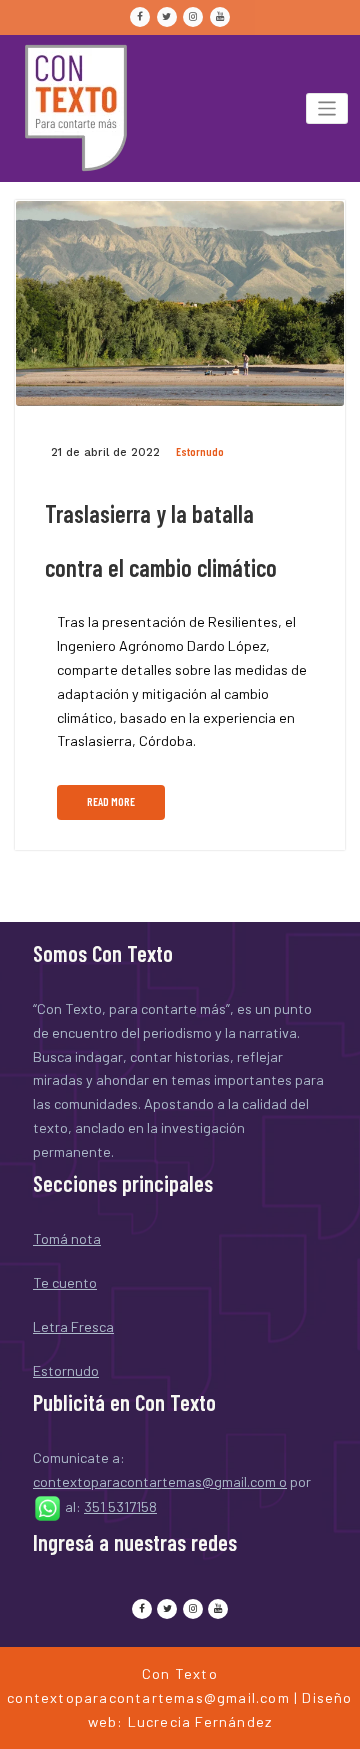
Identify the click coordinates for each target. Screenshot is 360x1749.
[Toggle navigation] (327, 108)
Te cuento (65, 1282)
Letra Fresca (73, 1326)
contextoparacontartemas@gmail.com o (160, 1481)
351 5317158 (120, 1506)
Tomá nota (67, 1238)
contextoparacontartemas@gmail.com (148, 1697)
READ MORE (111, 801)
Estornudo (200, 451)
